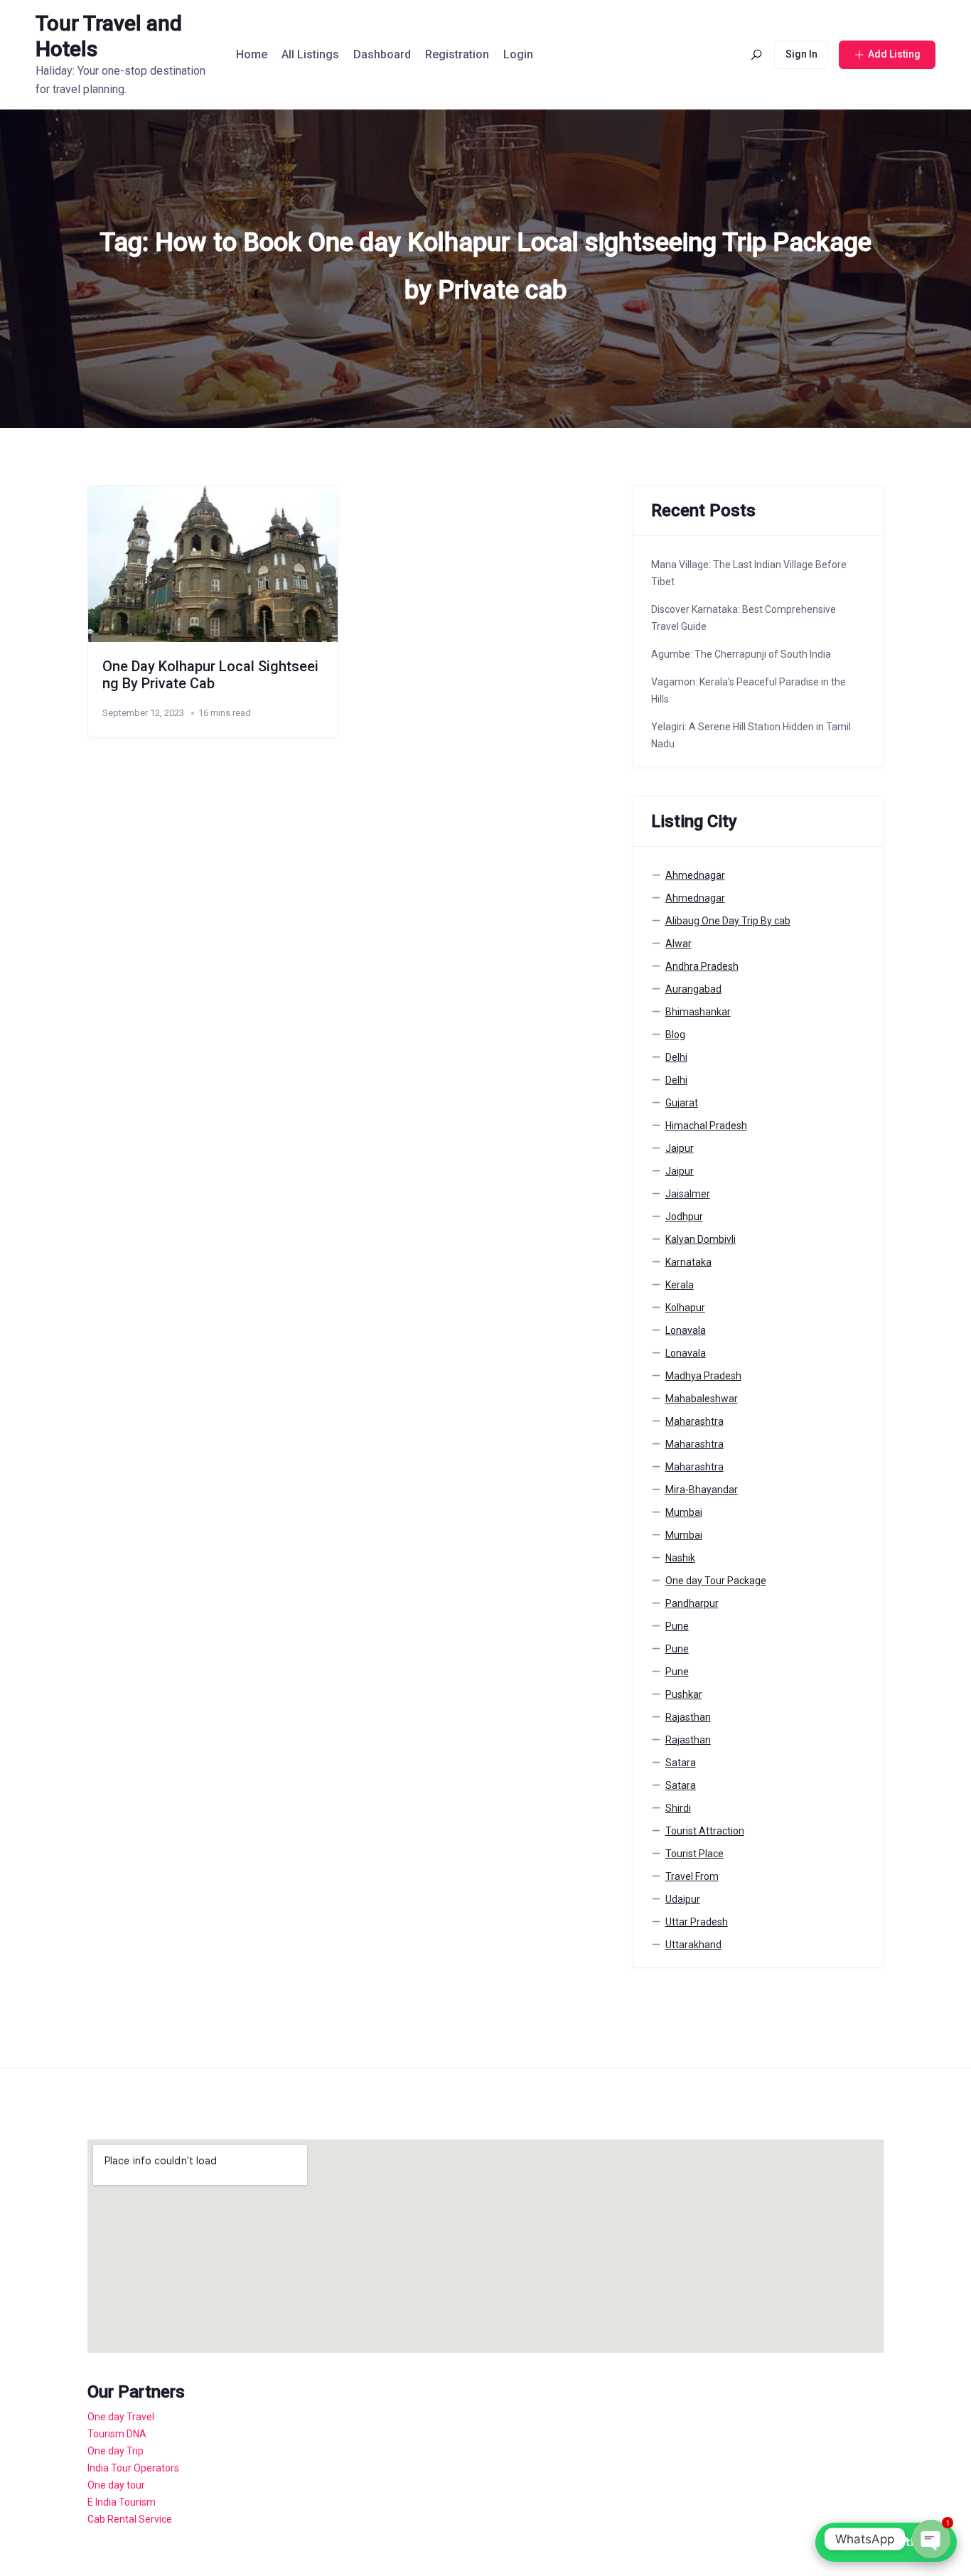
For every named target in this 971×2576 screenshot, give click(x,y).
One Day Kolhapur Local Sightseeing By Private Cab (210, 675)
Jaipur (680, 1148)
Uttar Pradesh (697, 1922)
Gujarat (682, 1103)
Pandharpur (692, 1603)
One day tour (116, 2485)
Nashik (680, 1558)
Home (252, 54)
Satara (681, 1763)
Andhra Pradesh (702, 966)
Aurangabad (693, 989)
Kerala (680, 1285)
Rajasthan (688, 1717)
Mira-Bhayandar (702, 1490)
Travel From (692, 1876)
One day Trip (116, 2451)
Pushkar (684, 1694)
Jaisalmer (688, 1194)
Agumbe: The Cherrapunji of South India (741, 654)
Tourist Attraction (705, 1831)
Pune (677, 1626)
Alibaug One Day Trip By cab (728, 921)
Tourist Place (694, 1854)
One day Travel (121, 2417)
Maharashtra (694, 1421)
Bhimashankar (698, 1012)
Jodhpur (684, 1217)
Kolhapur (685, 1308)
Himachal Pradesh (706, 1126)
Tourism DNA (117, 2434)
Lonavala (686, 1330)
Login (518, 54)
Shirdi (678, 1808)
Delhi (676, 1057)
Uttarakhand (693, 1945)
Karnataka (688, 1262)
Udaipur (683, 1899)
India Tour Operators (133, 2468)
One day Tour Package (716, 1581)
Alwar (678, 944)
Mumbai (684, 1512)
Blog (675, 1035)
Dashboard (382, 54)
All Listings (310, 54)
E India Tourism (122, 2502)
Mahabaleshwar (702, 1399)
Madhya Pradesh (703, 1376)
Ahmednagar (695, 875)
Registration (457, 54)
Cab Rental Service (130, 2519)
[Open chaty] (931, 2539)
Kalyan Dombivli (701, 1239)
